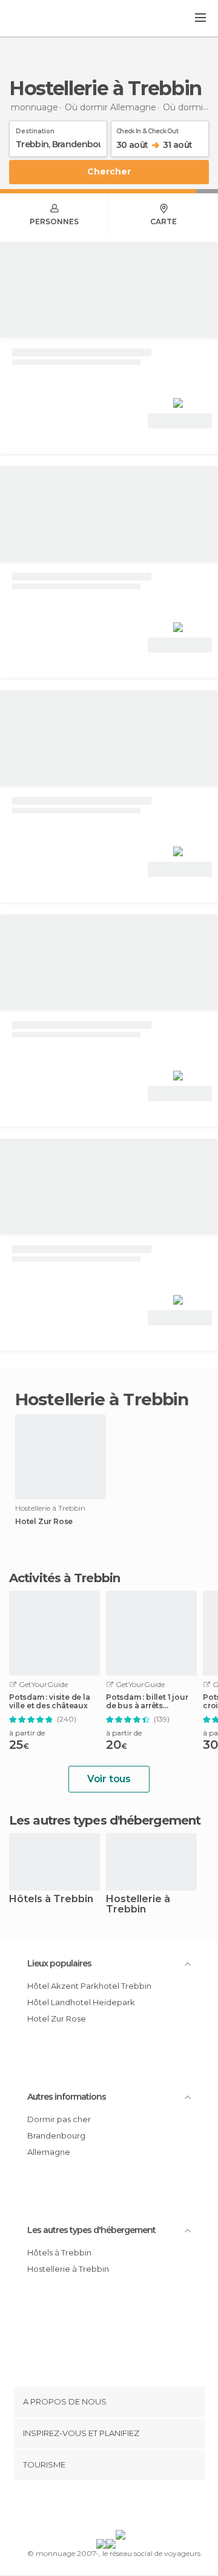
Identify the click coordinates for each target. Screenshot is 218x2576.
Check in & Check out (147, 129)
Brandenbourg (56, 2135)
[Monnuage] (42, 19)
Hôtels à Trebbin (51, 1899)
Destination (35, 129)
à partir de (27, 1733)
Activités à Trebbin (64, 1578)
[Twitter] (106, 2508)
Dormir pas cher (59, 2119)
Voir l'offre (180, 421)
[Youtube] (137, 2508)
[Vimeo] (122, 2508)
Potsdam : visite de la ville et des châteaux (50, 1702)
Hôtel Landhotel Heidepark (81, 2002)
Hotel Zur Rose (44, 1522)
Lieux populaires (59, 1963)
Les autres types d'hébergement (91, 2230)
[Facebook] (90, 2508)
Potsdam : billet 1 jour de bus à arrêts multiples (147, 1702)
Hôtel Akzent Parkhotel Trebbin (89, 1986)
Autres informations (67, 2097)
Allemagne (49, 2152)
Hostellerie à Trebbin (138, 1905)
